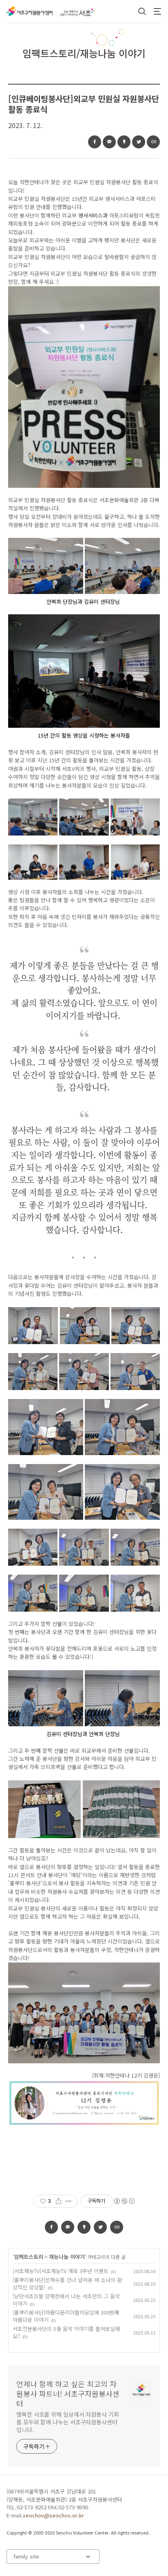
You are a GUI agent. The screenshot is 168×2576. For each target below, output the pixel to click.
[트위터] (139, 142)
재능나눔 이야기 (67, 2257)
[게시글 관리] (69, 2201)
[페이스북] (95, 142)
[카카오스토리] (124, 142)
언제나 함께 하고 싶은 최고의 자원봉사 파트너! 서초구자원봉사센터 (68, 2393)
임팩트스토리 (29, 2257)
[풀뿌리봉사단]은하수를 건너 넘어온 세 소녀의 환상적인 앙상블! (67, 2283)
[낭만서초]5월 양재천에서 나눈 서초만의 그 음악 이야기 (66, 2300)
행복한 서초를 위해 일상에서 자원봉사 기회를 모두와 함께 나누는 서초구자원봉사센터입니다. (68, 2422)
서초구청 (81, 12)
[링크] (153, 142)
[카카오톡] (109, 142)
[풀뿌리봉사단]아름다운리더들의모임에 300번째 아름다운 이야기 (66, 2316)
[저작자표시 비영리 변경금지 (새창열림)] (124, 2201)
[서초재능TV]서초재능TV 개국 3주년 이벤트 (61, 2271)
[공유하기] (59, 2201)
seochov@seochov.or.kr (53, 2515)
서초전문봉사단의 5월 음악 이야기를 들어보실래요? (66, 2332)
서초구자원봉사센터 (30, 11)
